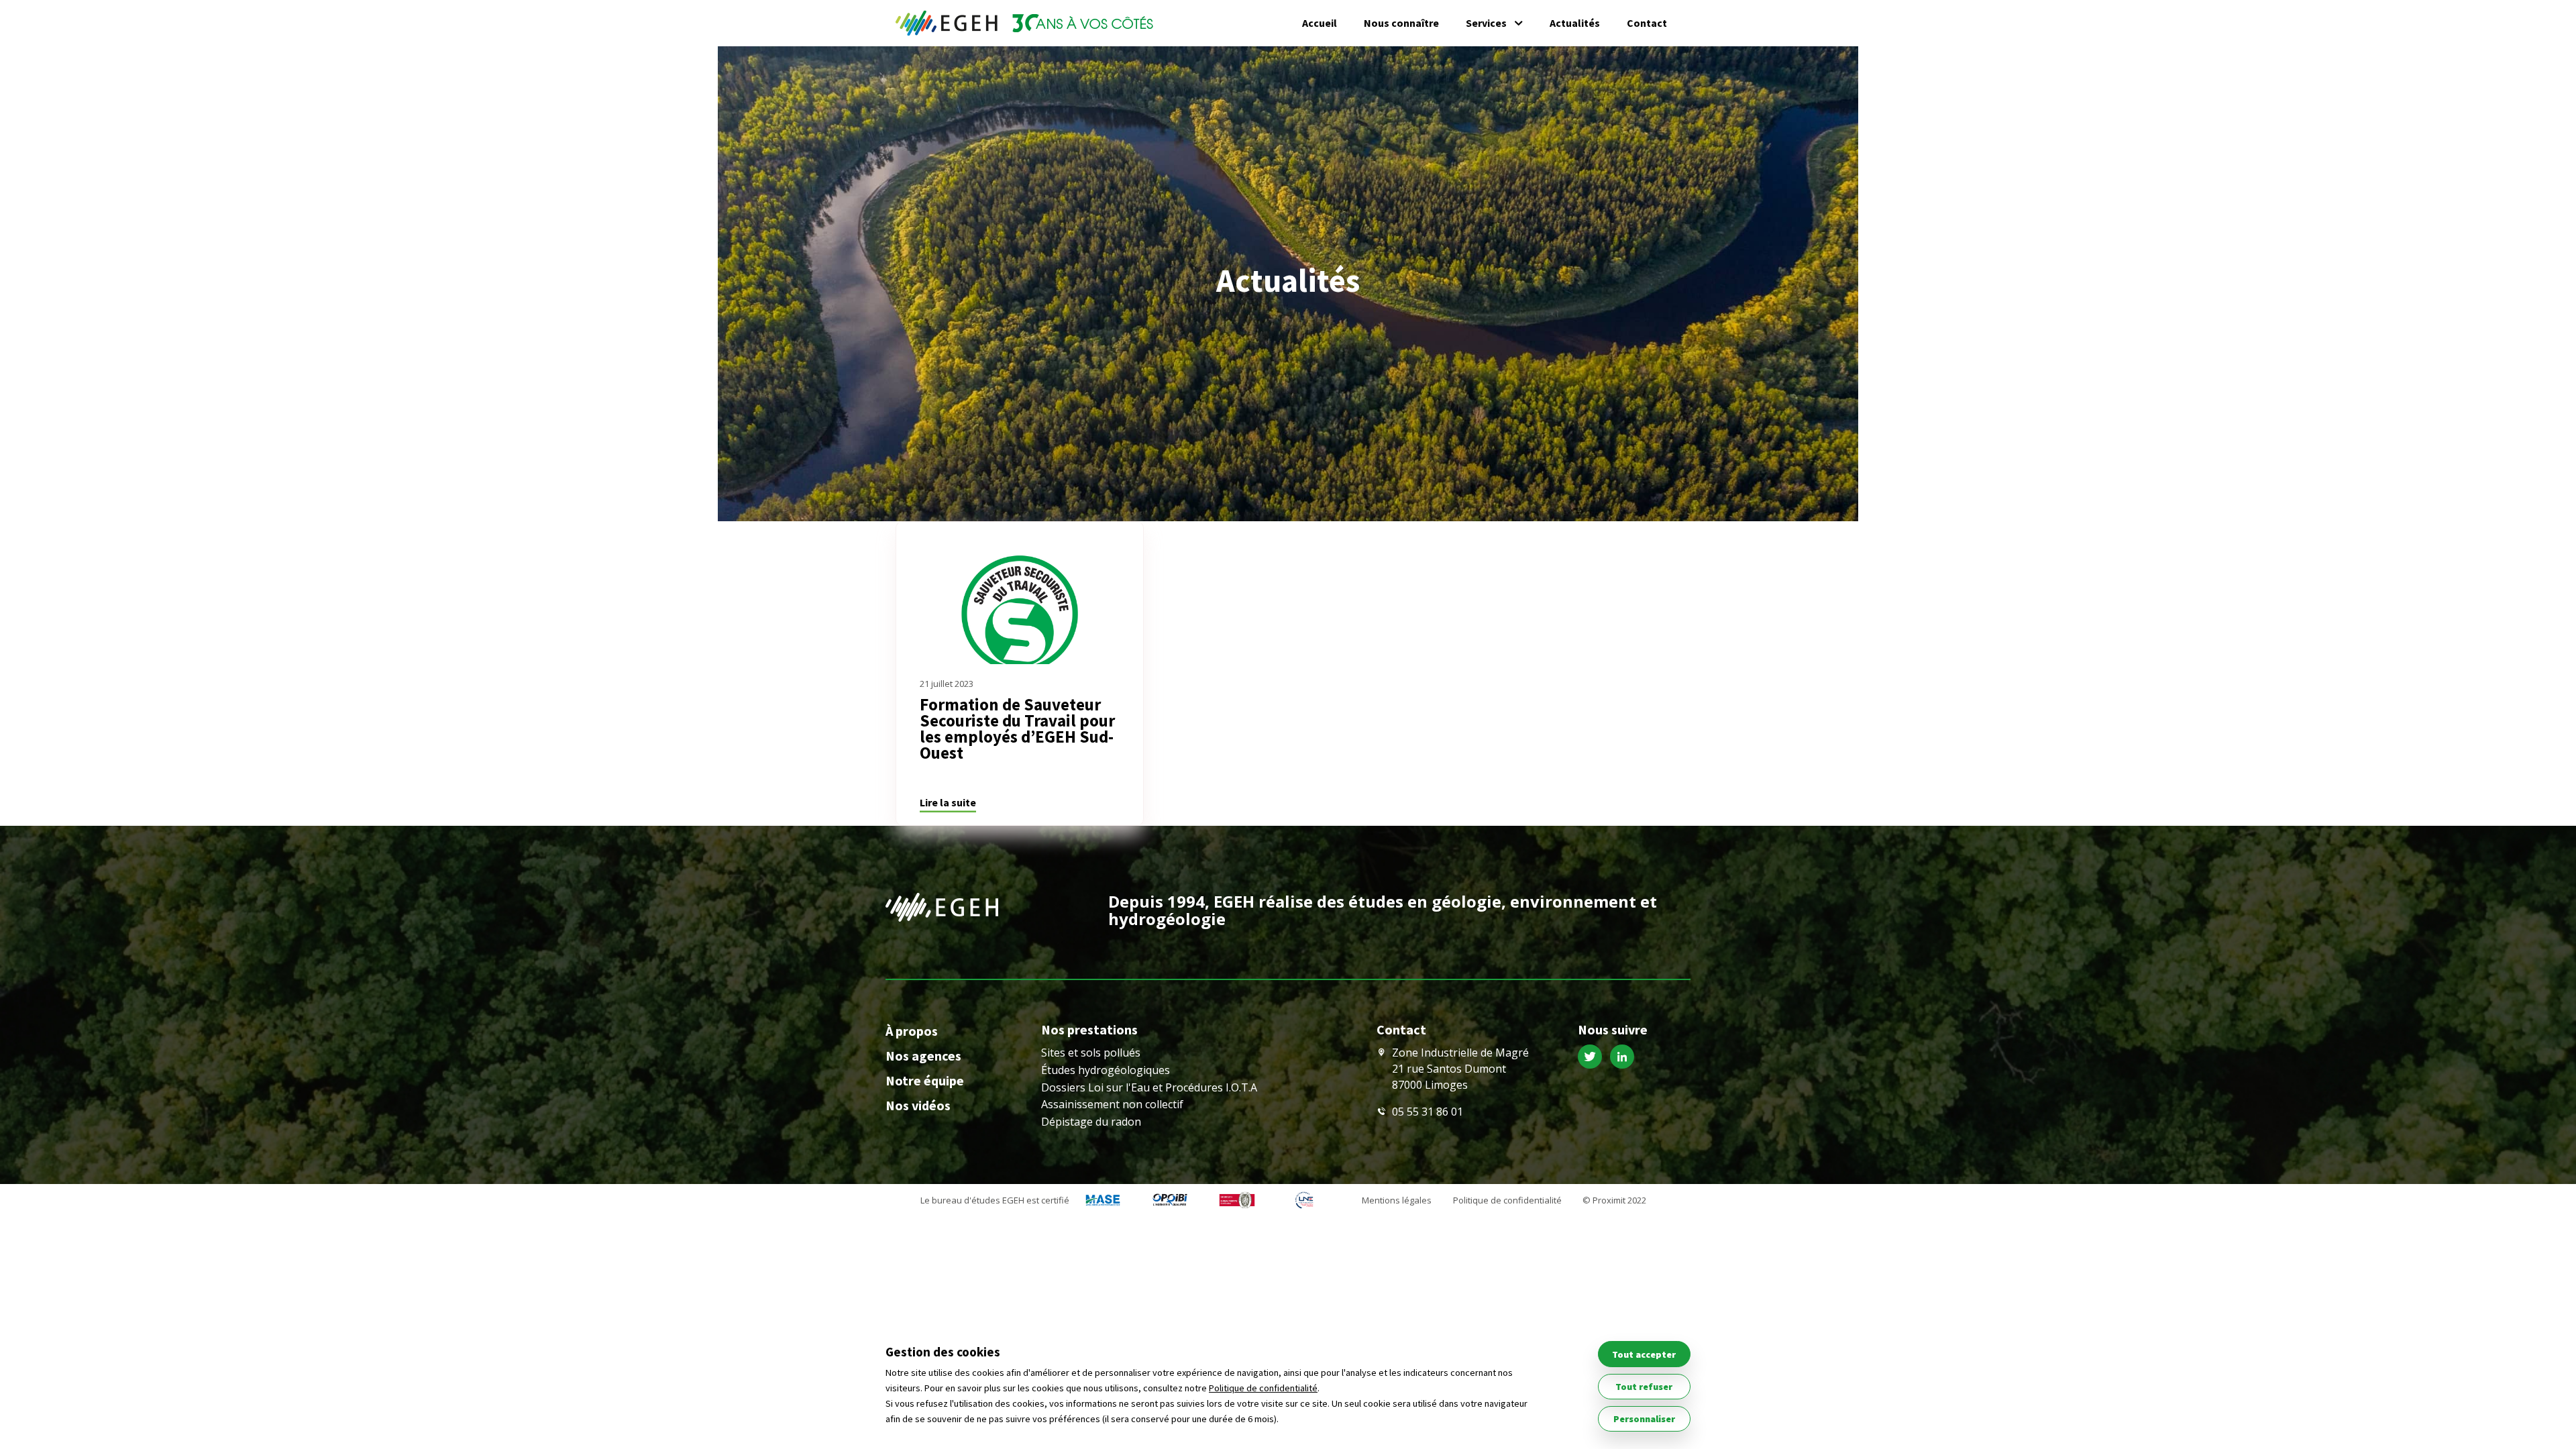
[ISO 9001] (1237, 1201)
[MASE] (1103, 1201)
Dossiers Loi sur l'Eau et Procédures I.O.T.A (1149, 1087)
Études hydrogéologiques (1106, 1070)
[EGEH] (1024, 23)
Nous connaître (1401, 23)
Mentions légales (1397, 1200)
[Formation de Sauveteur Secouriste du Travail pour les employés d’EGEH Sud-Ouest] (1020, 593)
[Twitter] (1594, 1059)
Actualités (1575, 23)
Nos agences (923, 1056)
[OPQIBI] (1170, 1201)
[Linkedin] (1625, 1059)
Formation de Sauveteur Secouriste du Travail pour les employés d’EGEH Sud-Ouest (1017, 729)
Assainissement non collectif (1112, 1104)
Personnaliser (1644, 1419)
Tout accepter (1644, 1354)
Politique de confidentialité (1507, 1200)
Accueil (1320, 23)
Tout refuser (1644, 1387)
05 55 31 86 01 (1428, 1112)
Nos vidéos (918, 1105)
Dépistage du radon (1091, 1122)
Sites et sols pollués (1091, 1053)
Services (1486, 23)
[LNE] (1304, 1201)
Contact (1647, 23)
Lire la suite (948, 802)
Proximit (1609, 1200)
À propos (912, 1031)
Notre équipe (925, 1080)
